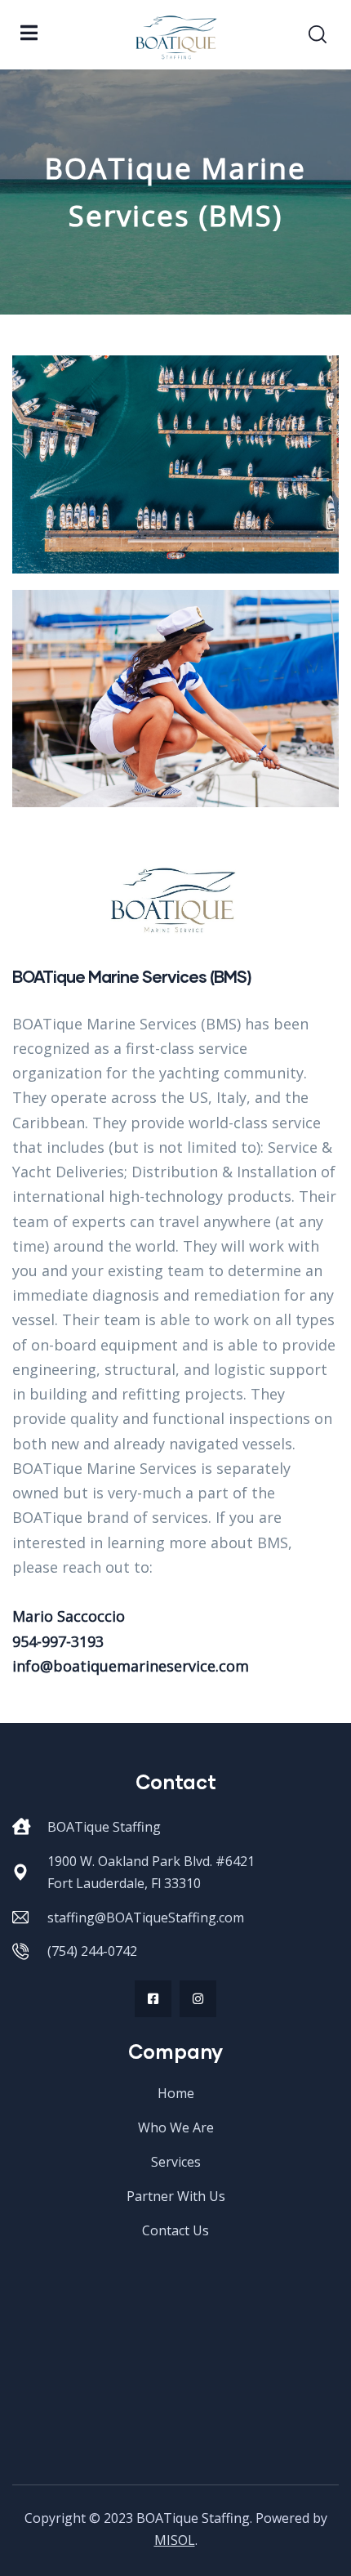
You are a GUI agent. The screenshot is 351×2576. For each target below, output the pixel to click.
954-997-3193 (58, 1641)
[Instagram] (198, 1999)
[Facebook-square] (153, 1999)
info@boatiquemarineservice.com (131, 1666)
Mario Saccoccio (69, 1616)
